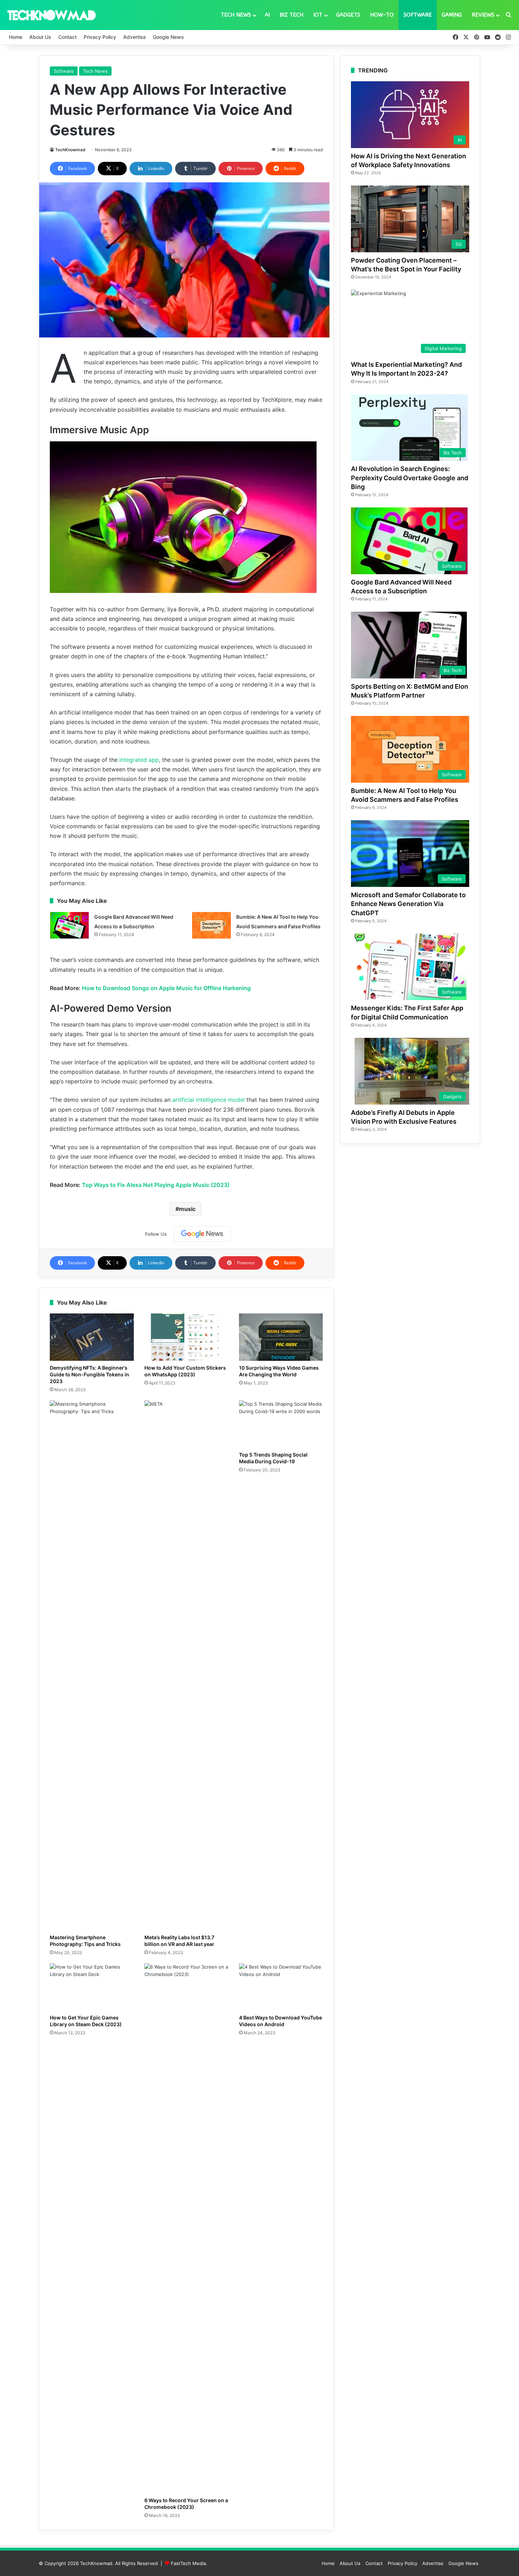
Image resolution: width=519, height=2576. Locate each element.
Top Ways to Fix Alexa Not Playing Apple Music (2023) (156, 1185)
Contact (67, 37)
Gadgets (348, 15)
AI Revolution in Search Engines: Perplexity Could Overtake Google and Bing (410, 478)
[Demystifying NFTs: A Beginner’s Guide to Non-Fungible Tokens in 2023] (92, 1337)
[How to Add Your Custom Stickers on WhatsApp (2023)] (186, 1337)
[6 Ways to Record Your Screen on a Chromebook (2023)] (186, 2228)
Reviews (483, 15)
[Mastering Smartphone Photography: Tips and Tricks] (92, 1665)
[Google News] (202, 1234)
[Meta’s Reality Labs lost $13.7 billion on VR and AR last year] (186, 1665)
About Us (40, 37)
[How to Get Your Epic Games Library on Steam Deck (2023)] (92, 1987)
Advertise (135, 37)
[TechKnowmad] (51, 15)
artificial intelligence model (208, 1100)
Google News (168, 37)
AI (267, 15)
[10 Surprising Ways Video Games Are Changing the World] (281, 1337)
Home (16, 37)
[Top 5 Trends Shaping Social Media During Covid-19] (281, 1424)
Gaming (452, 15)
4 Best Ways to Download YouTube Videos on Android (281, 2021)
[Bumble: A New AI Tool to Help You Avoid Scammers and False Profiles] (211, 925)
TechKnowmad (70, 150)
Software (418, 15)
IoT (318, 15)
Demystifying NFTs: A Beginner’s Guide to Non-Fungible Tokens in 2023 (90, 1374)
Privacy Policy (100, 37)
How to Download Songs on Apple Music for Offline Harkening (166, 988)
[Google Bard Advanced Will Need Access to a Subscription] (70, 925)
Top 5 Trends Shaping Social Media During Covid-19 (273, 1458)
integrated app (139, 760)
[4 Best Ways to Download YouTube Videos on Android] (281, 1987)
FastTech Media (188, 2563)
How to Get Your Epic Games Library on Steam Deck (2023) (86, 2021)
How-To (382, 15)
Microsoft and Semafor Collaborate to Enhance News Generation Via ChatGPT (408, 904)
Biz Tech (291, 15)
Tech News (236, 15)
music (187, 1209)
